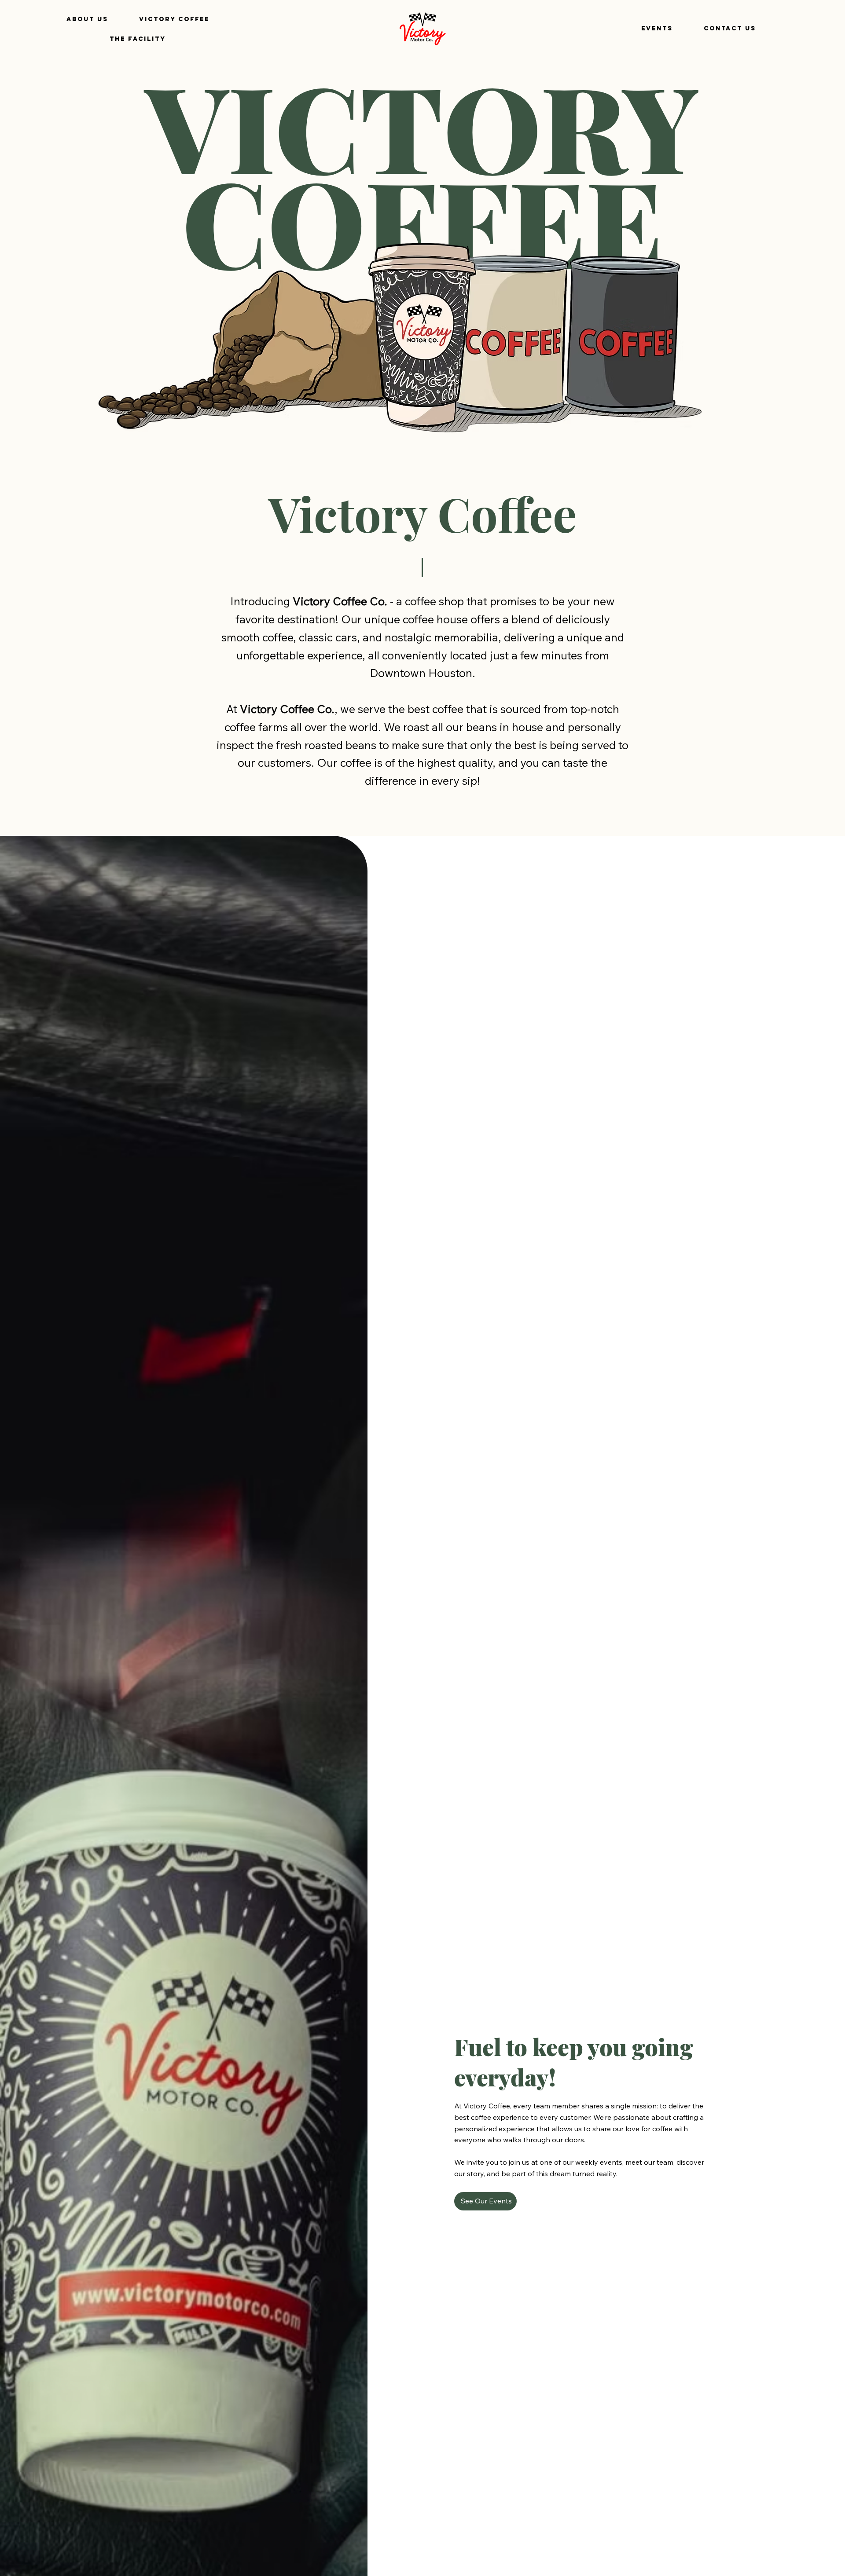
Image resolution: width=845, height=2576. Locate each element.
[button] (138, 39)
